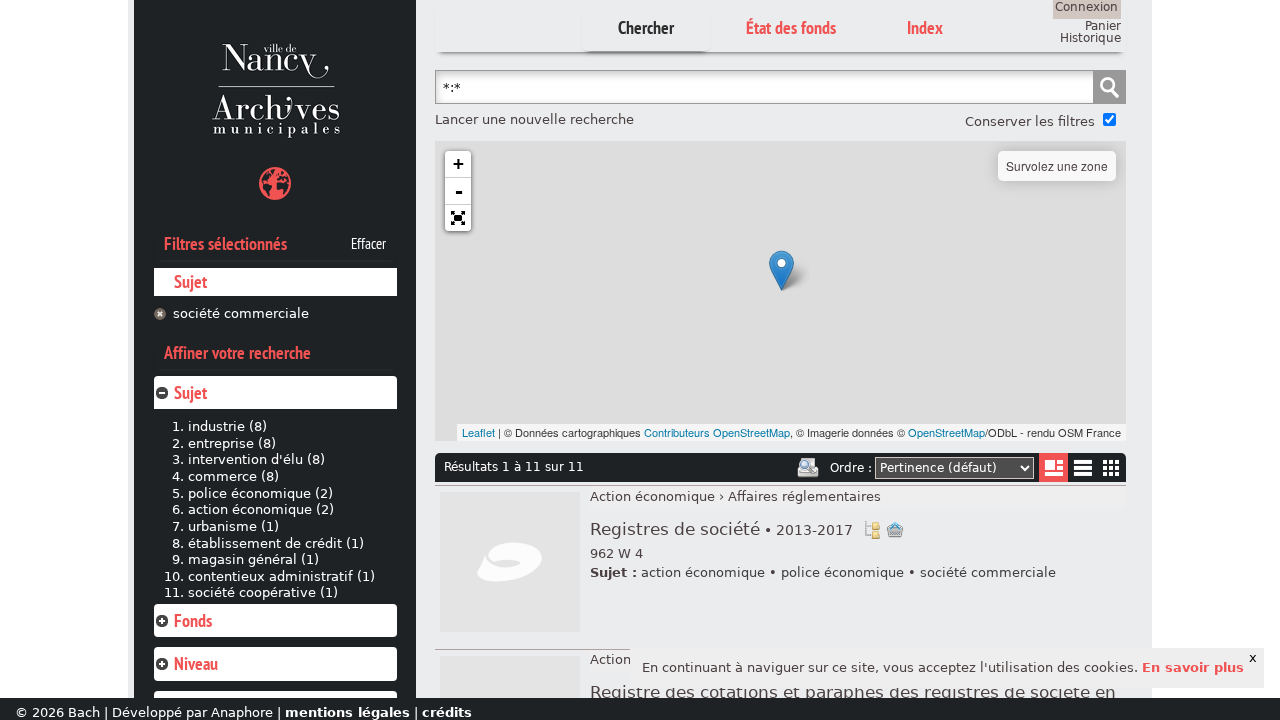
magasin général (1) (253, 559)
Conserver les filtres (1030, 121)
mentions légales (347, 712)
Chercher (646, 27)
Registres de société (721, 529)
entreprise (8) (232, 443)
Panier (1103, 26)
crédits (447, 712)
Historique (1090, 38)
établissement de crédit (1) (276, 543)
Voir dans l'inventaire (872, 530)
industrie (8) (227, 426)
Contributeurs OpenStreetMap (717, 432)
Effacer (368, 244)
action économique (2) (261, 509)
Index (925, 27)
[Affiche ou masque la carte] (275, 186)
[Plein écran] (458, 218)
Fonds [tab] (193, 620)
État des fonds (791, 27)
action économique (703, 572)
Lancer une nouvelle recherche (534, 119)
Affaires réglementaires (804, 496)
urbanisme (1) (233, 526)
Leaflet (478, 432)
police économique (842, 572)
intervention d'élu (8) (256, 459)
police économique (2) (260, 493)
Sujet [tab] (190, 392)
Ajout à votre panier (895, 530)
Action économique (652, 496)
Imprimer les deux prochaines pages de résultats (808, 468)
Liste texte (1082, 471)
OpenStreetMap (946, 432)
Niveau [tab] (196, 663)
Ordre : (851, 468)
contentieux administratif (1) (281, 576)
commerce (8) (233, 476)
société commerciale (241, 313)
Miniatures (1111, 467)
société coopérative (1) (263, 592)
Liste (1053, 467)
